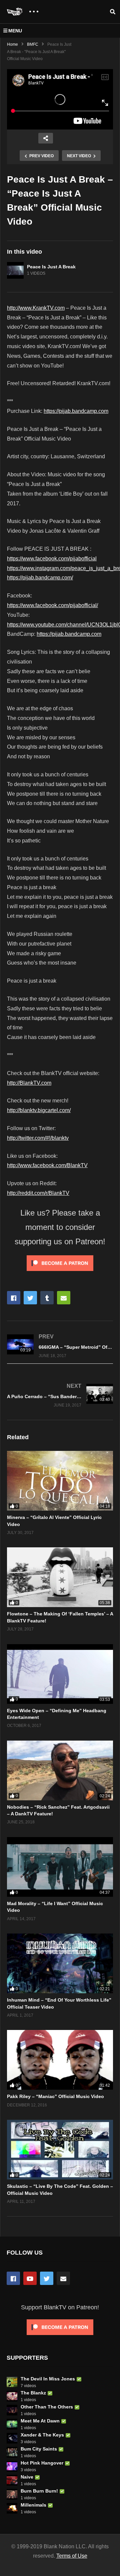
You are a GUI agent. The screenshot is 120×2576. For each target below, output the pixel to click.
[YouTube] (30, 2278)
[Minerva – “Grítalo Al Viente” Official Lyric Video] (60, 1481)
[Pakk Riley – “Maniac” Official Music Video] (60, 2060)
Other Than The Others (47, 2407)
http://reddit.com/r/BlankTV (38, 1193)
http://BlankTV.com (29, 1083)
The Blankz (33, 2393)
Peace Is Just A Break (51, 267)
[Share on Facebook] (14, 1298)
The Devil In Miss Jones (48, 2379)
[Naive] (12, 2480)
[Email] (63, 2278)
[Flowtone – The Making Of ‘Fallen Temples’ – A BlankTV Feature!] (60, 1577)
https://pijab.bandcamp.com (76, 411)
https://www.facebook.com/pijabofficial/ (52, 605)
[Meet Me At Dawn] (12, 2424)
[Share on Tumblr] (47, 1298)
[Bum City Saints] (12, 2452)
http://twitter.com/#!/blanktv (38, 1138)
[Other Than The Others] (12, 2410)
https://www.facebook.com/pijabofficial (52, 559)
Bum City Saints (39, 2449)
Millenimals (33, 2505)
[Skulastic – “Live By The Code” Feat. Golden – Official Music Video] (60, 2150)
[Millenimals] (12, 2508)
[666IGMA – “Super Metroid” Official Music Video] (60, 1346)
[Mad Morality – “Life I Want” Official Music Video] (60, 1867)
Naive (27, 2477)
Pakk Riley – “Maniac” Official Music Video (55, 2096)
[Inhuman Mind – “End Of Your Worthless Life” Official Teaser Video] (60, 1963)
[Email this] (64, 1298)
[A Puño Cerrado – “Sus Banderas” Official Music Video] (60, 1395)
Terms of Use (72, 2556)
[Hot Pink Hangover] (12, 2466)
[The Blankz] (12, 2396)
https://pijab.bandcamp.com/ (40, 578)
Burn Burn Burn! (39, 2491)
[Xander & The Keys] (12, 2438)
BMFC (33, 44)
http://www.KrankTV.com (36, 308)
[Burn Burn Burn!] (12, 2494)
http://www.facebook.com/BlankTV (47, 1165)
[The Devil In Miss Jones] (12, 2382)
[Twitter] (47, 2278)
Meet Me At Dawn (40, 2421)
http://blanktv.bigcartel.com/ (39, 1110)
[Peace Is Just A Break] (15, 270)
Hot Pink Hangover (42, 2463)
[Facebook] (13, 2278)
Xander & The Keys (42, 2435)
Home (12, 44)
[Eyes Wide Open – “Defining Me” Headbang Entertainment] (60, 1674)
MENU (15, 31)
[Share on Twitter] (30, 1298)
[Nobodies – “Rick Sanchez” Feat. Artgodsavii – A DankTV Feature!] (60, 1770)
